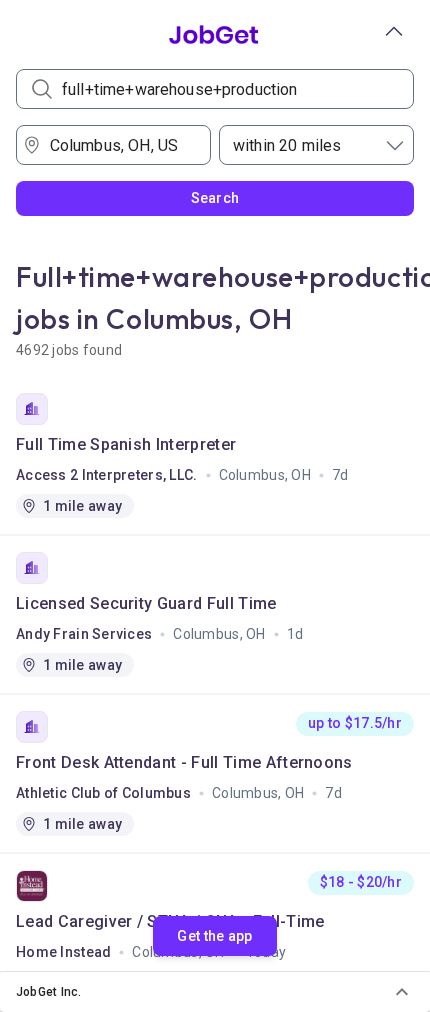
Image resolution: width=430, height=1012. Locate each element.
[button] (215, 992)
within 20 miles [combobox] (287, 145)
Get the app (214, 936)
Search (215, 198)
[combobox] (120, 145)
